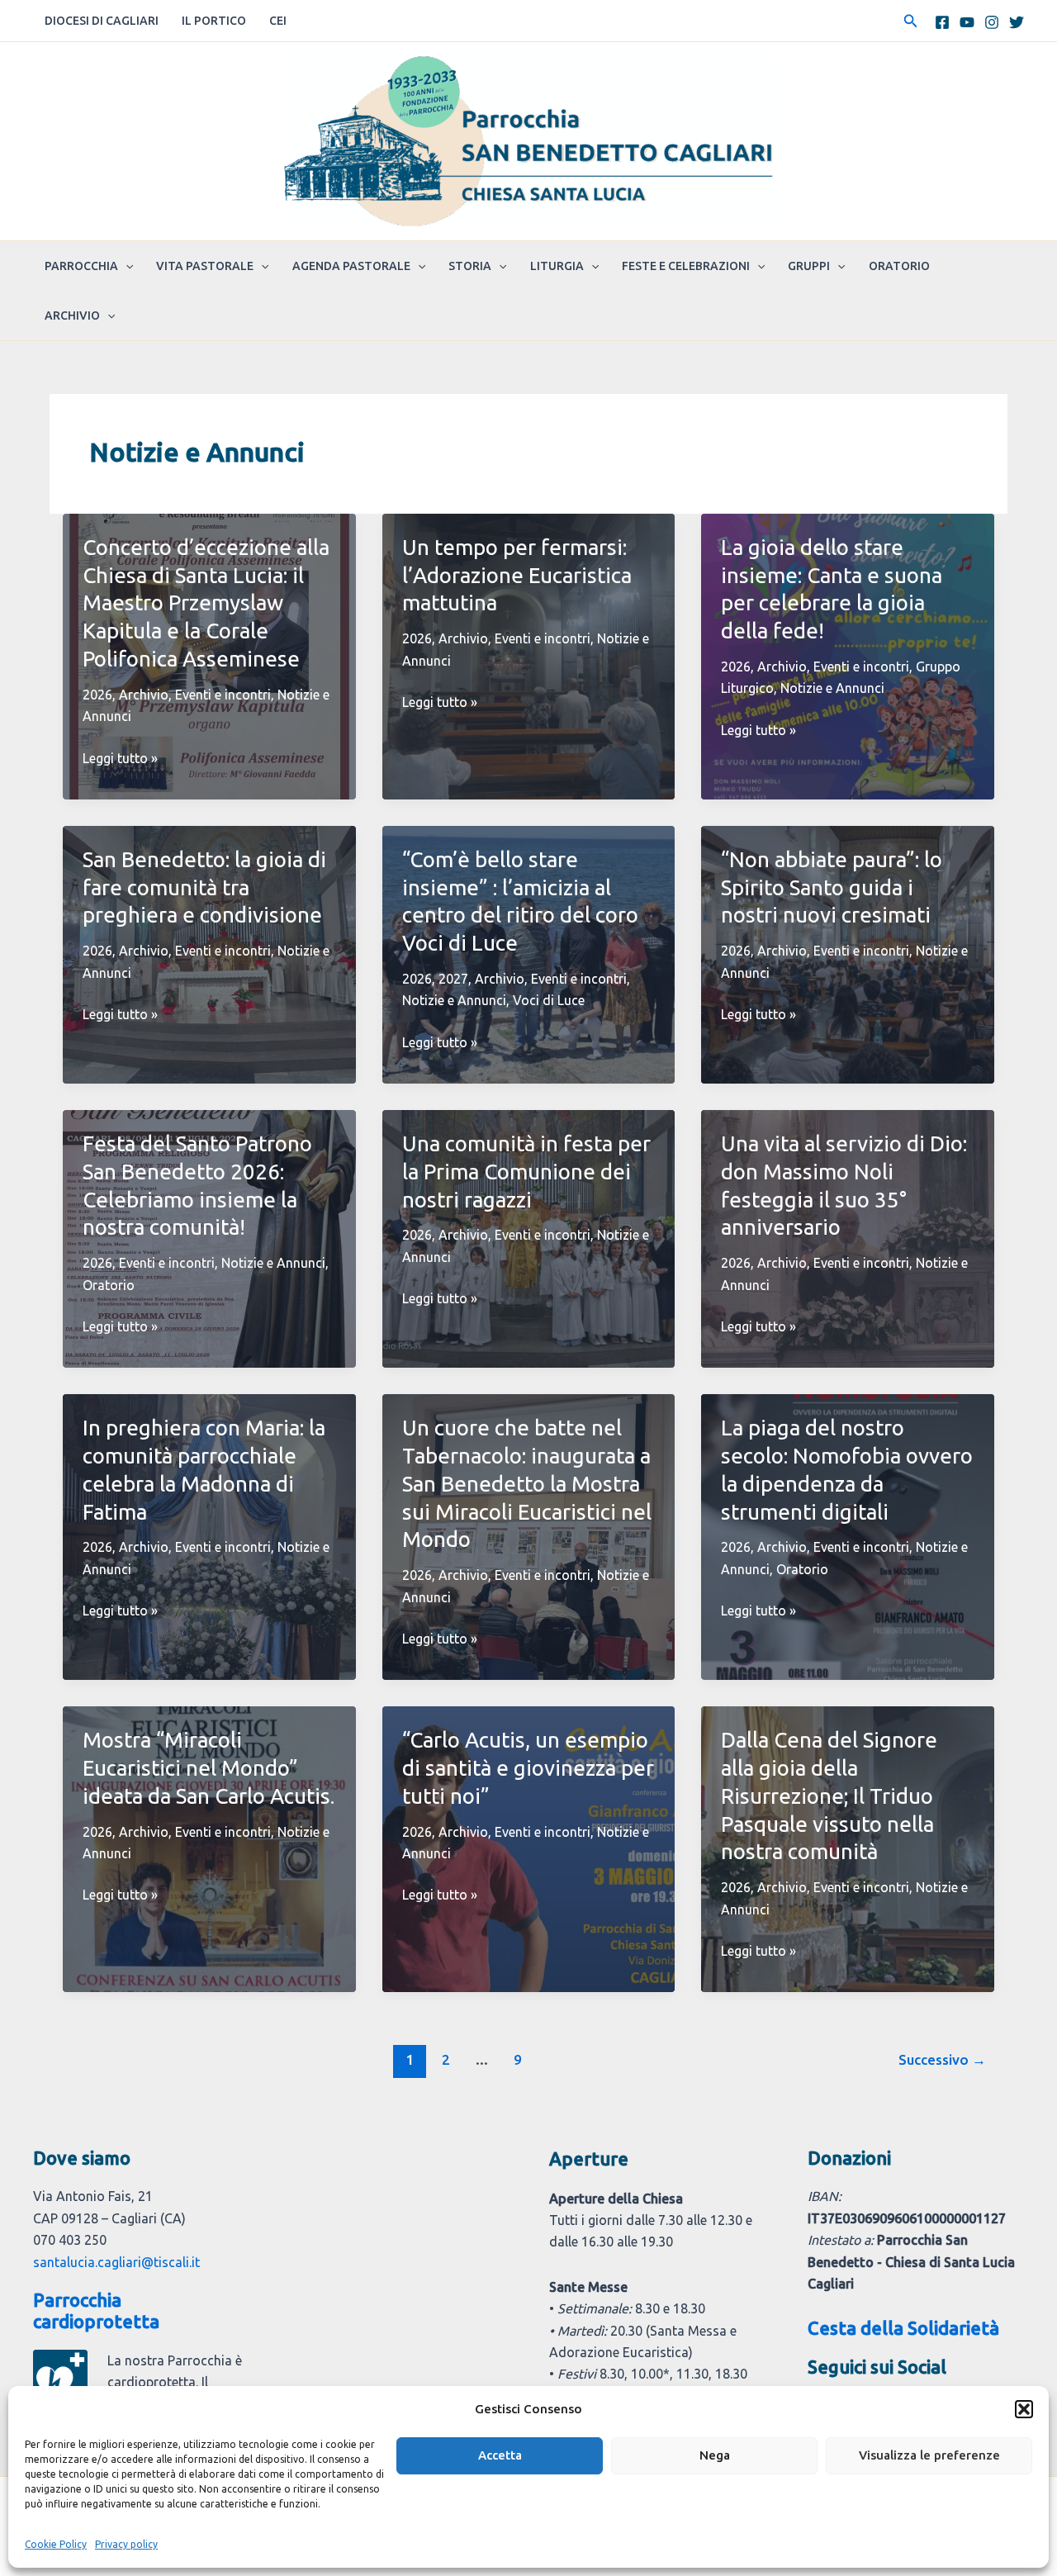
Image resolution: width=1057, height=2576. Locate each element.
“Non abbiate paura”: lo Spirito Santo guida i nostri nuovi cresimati (832, 887)
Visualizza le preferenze (929, 2455)
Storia (470, 266)
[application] (126, 266)
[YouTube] (967, 22)
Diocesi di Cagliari (102, 21)
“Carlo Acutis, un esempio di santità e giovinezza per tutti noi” (528, 1768)
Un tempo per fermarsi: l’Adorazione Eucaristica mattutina (517, 575)
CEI (278, 21)
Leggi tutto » (120, 759)
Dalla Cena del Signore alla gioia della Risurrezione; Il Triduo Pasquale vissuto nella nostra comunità (829, 1796)
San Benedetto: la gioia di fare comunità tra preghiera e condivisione (204, 887)
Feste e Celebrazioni (686, 266)
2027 (453, 979)
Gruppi (809, 266)
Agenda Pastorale (351, 266)
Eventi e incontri (223, 695)
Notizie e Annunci (832, 688)
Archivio (72, 315)
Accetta (500, 2455)
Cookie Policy (56, 2544)
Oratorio (899, 266)
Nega (715, 2455)
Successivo (942, 2059)
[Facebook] (942, 22)
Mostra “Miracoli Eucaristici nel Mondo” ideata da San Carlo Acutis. (209, 1768)
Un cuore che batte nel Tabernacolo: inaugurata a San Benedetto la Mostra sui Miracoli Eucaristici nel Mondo (527, 1483)
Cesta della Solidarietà (903, 2328)
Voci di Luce (549, 1000)
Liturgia (557, 266)
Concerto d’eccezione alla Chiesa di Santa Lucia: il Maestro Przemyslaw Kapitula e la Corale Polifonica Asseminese (206, 603)
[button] (1024, 2409)
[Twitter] (1017, 22)
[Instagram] (992, 22)
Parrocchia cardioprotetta (96, 2310)
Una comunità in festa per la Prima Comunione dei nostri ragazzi (526, 1172)
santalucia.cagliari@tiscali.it (116, 2262)
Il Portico (214, 21)
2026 (97, 695)
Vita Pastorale (205, 266)
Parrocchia (81, 266)
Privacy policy (126, 2544)
